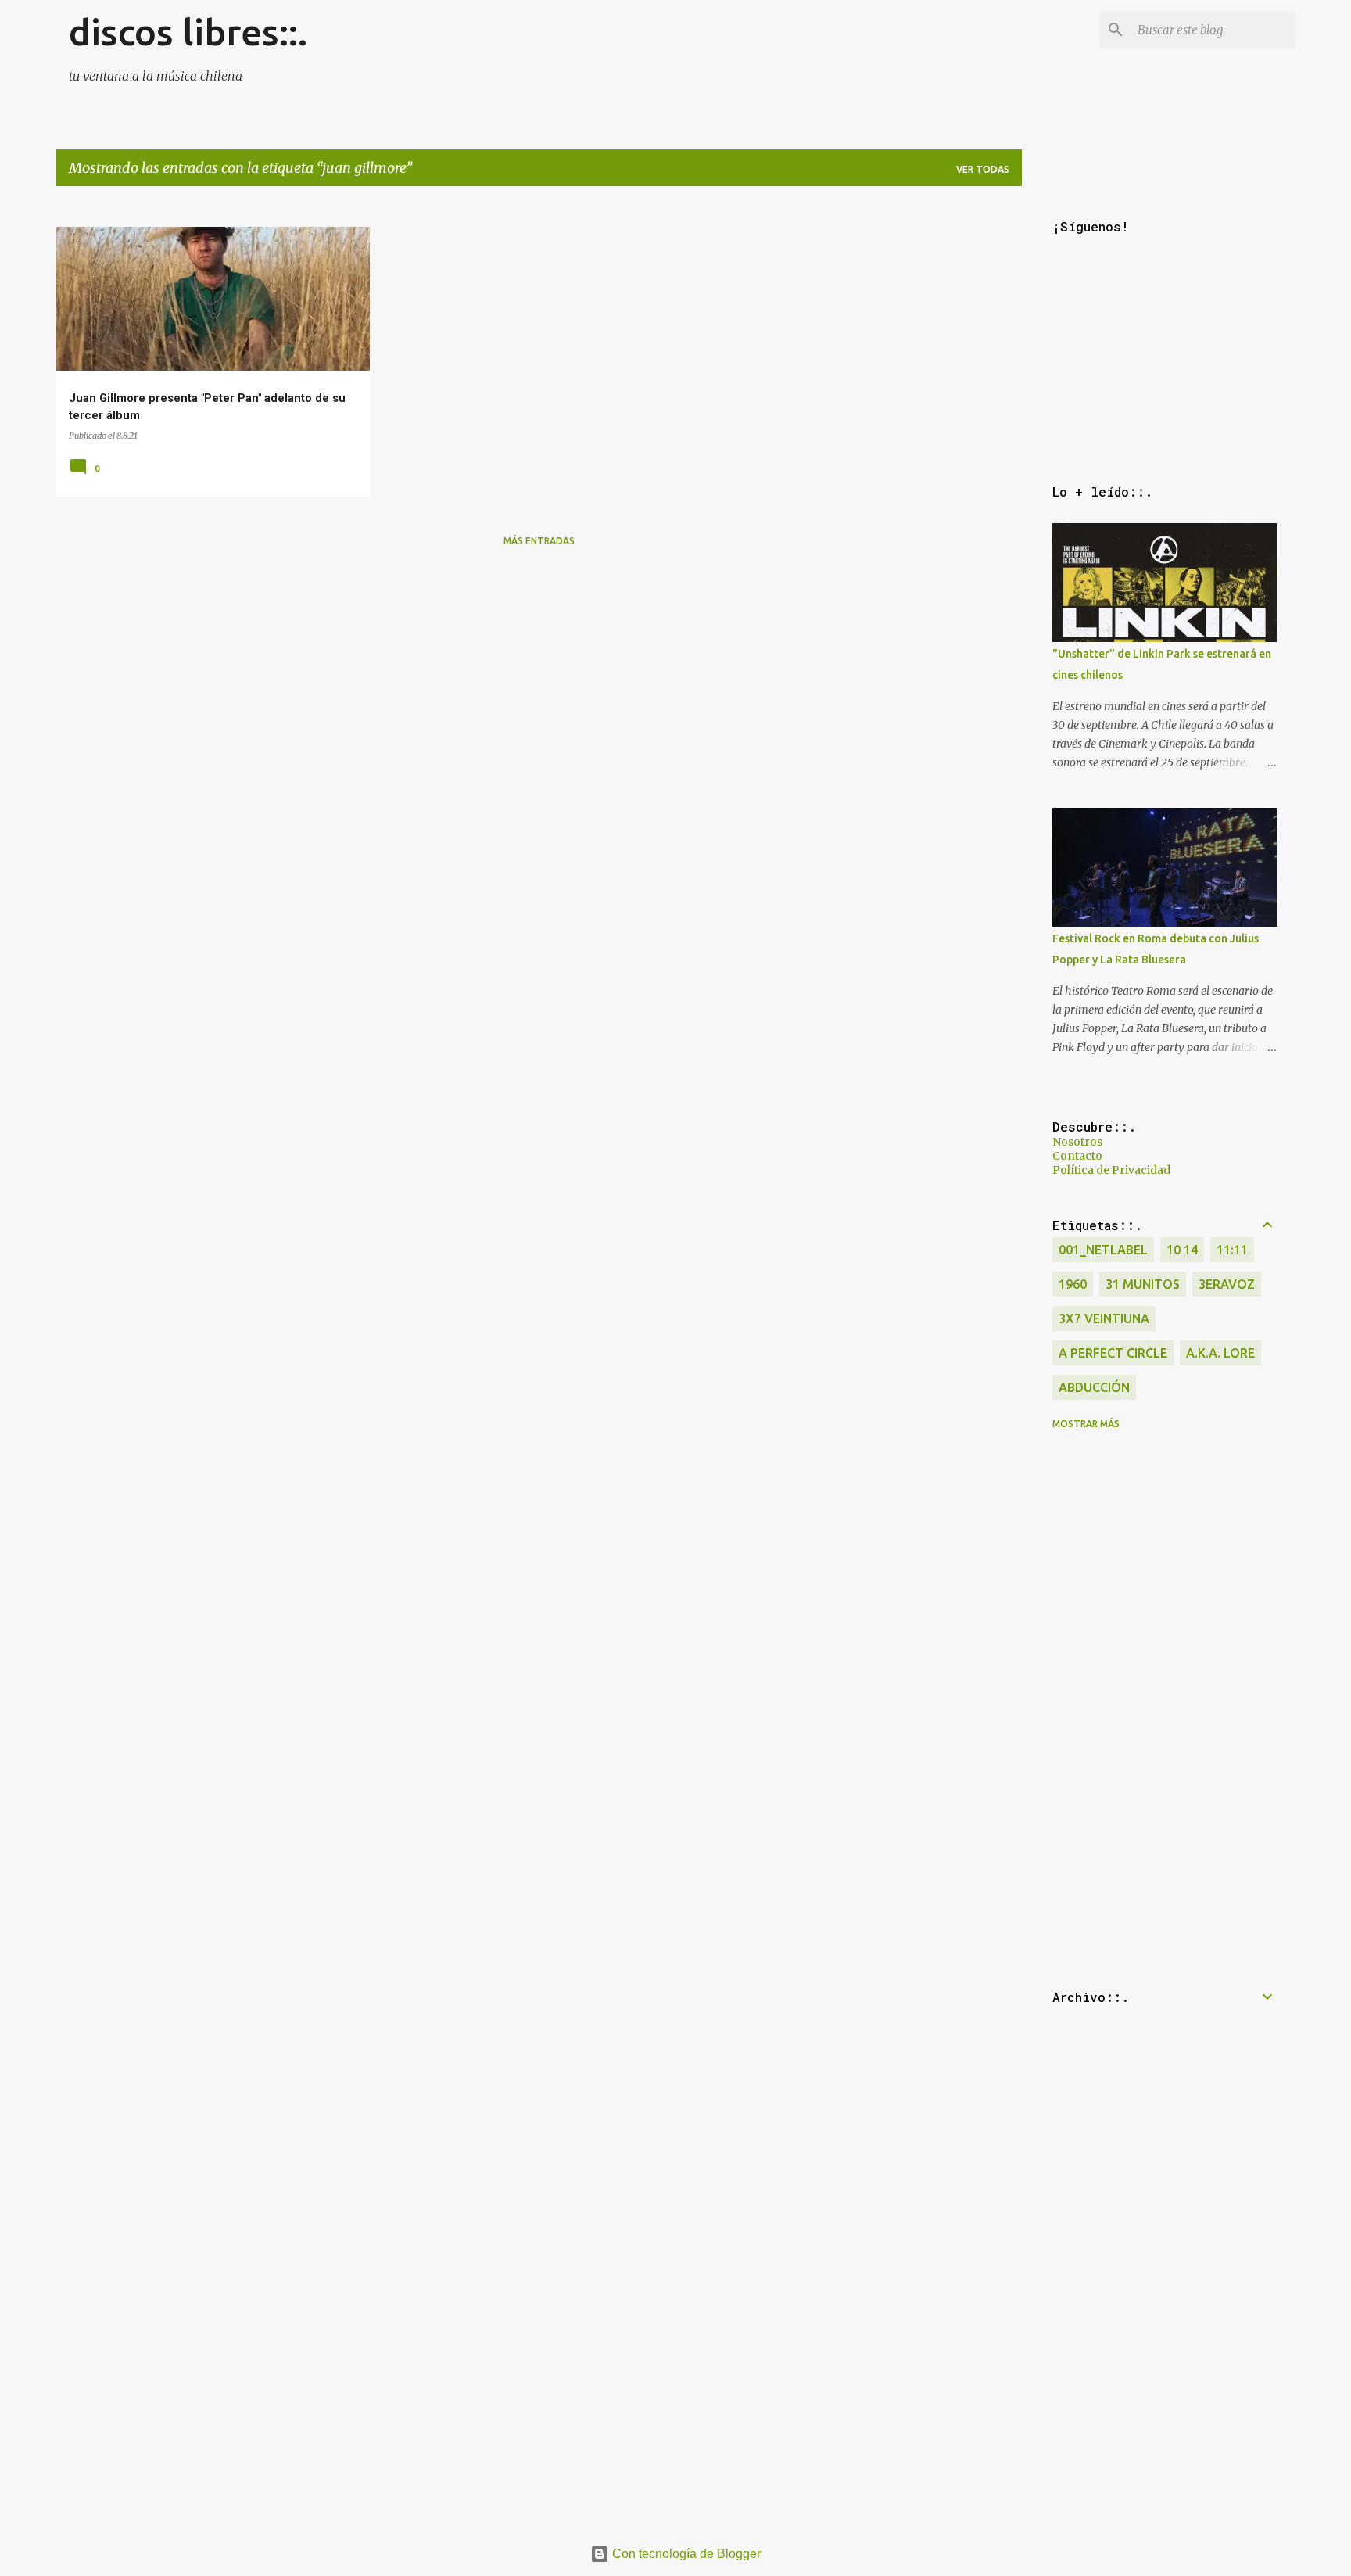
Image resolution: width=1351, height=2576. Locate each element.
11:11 (1232, 1250)
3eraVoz (1227, 1284)
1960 (1073, 1284)
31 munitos (1143, 1284)
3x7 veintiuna (1104, 1318)
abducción (1094, 1387)
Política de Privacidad (1111, 1170)
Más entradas (539, 541)
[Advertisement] (525, 669)
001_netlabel (1103, 1250)
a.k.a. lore (1220, 1353)
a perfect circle (1113, 1353)
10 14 (1182, 1250)
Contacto (1077, 1156)
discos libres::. (188, 32)
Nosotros (1077, 1142)
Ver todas (983, 169)
